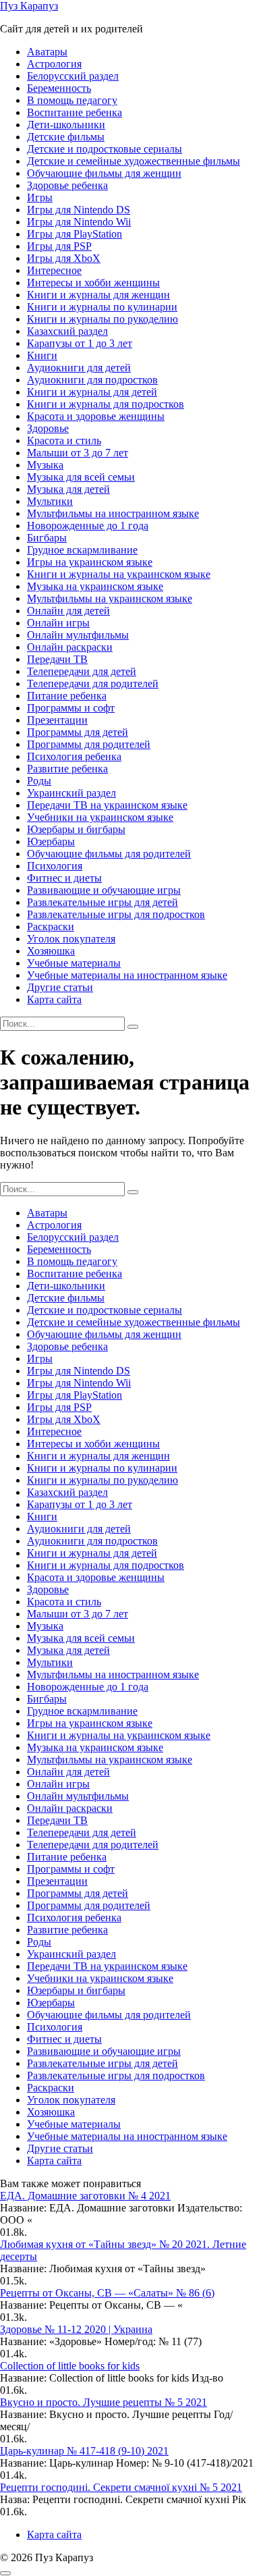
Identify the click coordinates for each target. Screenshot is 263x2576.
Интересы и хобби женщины (93, 283)
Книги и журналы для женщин (98, 295)
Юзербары (51, 841)
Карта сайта (54, 999)
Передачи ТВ (57, 659)
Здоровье (48, 428)
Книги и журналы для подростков (106, 404)
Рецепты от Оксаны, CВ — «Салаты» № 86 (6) (107, 2293)
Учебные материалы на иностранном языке (127, 975)
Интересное (54, 270)
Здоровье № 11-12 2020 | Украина (76, 2329)
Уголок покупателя (71, 939)
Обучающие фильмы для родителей (109, 854)
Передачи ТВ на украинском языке (107, 805)
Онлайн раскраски (70, 647)
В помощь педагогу (72, 100)
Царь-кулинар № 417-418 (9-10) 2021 (84, 2451)
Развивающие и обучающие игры (104, 890)
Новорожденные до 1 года (88, 526)
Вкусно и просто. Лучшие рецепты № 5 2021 (104, 2402)
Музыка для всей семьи (81, 477)
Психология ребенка (74, 756)
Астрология (54, 64)
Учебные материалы (74, 963)
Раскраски (51, 927)
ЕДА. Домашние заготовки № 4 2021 (85, 2196)
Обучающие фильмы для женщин (104, 173)
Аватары (47, 52)
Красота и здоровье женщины (96, 416)
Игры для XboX (64, 258)
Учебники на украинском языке (100, 817)
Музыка (45, 465)
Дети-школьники (66, 125)
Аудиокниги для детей (79, 368)
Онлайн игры (58, 623)
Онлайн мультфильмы (78, 635)
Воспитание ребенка (75, 112)
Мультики (50, 501)
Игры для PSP (59, 246)
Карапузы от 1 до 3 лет (80, 343)
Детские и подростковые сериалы (105, 149)
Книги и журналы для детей (92, 392)
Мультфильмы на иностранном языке (113, 513)
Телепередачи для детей (82, 671)
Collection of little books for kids (70, 2366)
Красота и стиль (64, 440)
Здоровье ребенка (67, 185)
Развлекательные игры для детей (103, 902)
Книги (42, 355)
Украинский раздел (71, 793)
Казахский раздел (67, 331)
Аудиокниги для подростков (92, 380)
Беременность (59, 88)
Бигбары (47, 538)
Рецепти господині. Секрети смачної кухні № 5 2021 (121, 2487)
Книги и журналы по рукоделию (103, 319)
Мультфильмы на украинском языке (110, 598)
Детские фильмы (66, 137)
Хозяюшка (51, 951)
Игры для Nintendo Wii (79, 222)
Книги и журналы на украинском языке (119, 574)
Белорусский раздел (73, 76)
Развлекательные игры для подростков (116, 914)
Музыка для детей (68, 489)
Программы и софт (71, 708)
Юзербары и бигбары (76, 829)
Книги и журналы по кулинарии (102, 307)
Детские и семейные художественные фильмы (134, 161)
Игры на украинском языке (90, 562)
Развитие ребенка (67, 769)
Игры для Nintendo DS (79, 210)
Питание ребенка (67, 696)
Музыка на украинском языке (95, 586)
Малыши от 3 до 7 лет (78, 453)
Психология (55, 866)
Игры (40, 197)
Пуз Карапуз (29, 6)
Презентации (57, 720)
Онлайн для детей (68, 611)
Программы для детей (78, 732)
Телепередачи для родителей (93, 683)
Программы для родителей (89, 744)
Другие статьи (60, 987)
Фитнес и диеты (64, 878)
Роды (39, 781)
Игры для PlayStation (75, 234)
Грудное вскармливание (82, 550)
